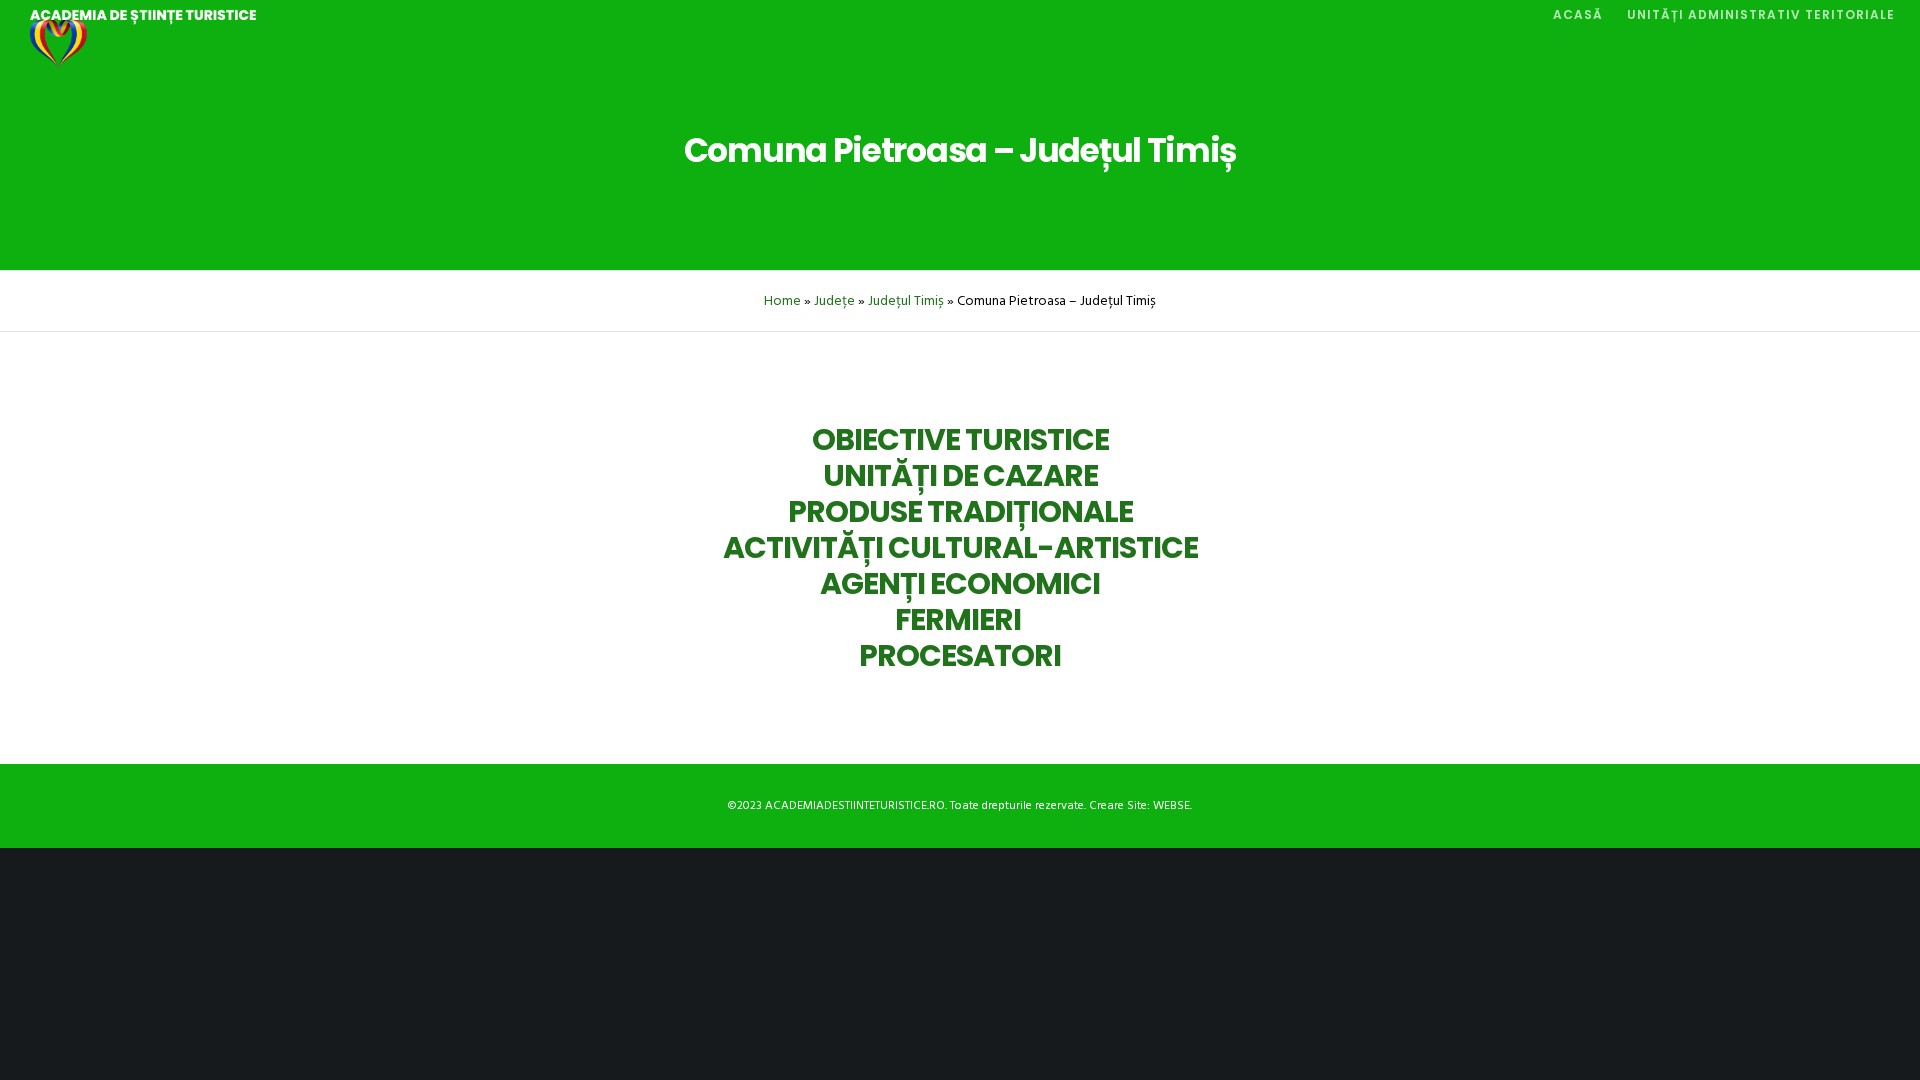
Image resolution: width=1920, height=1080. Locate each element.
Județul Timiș (906, 300)
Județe (834, 300)
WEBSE (1171, 805)
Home (782, 300)
